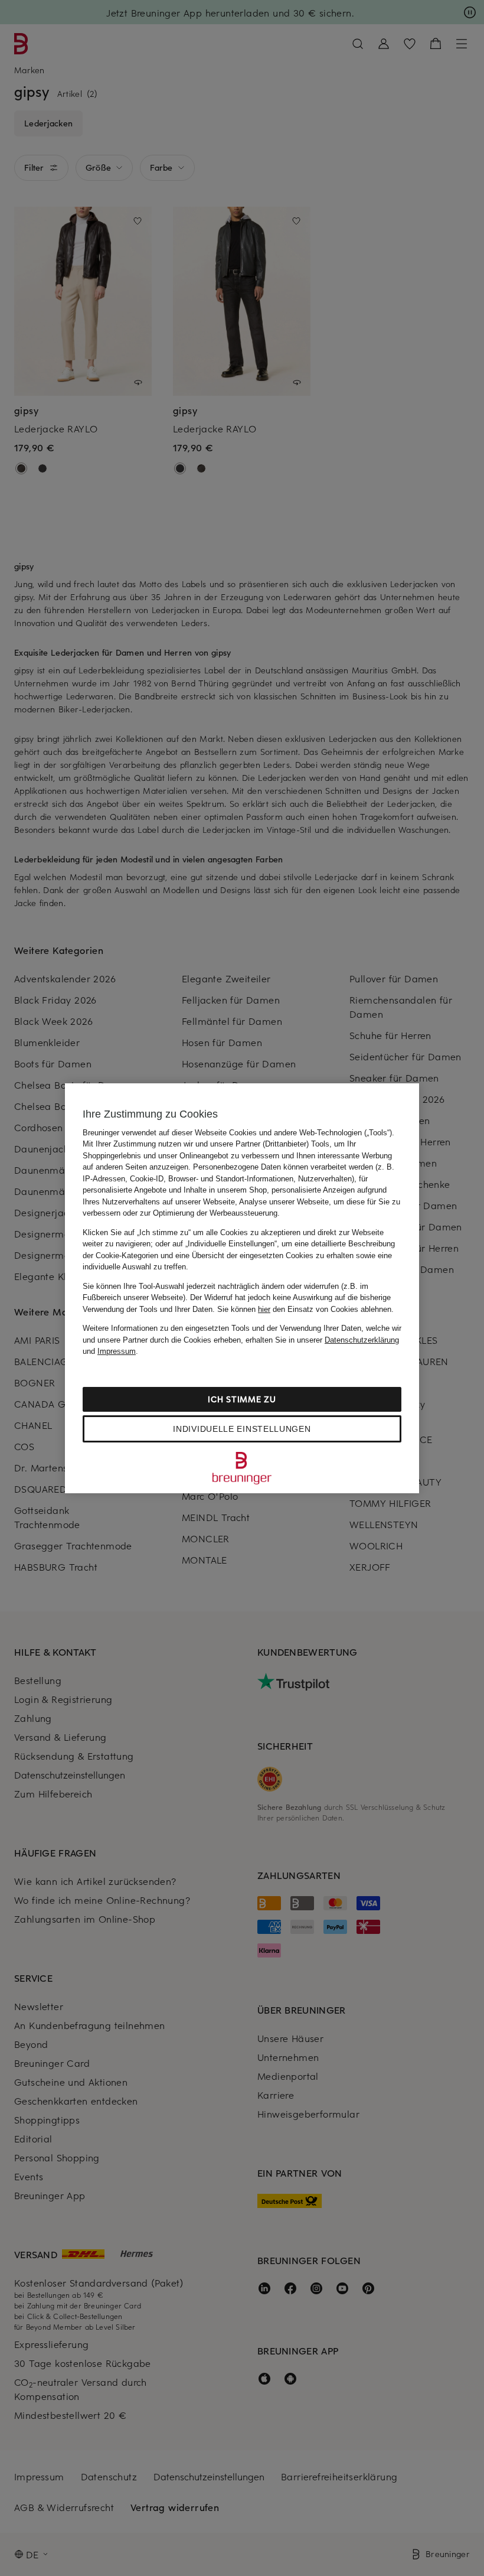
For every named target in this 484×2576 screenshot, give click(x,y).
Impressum (117, 1351)
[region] (242, 1288)
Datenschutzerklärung (362, 1340)
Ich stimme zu (242, 1399)
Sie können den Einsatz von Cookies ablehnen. (305, 1309)
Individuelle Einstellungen (242, 1429)
